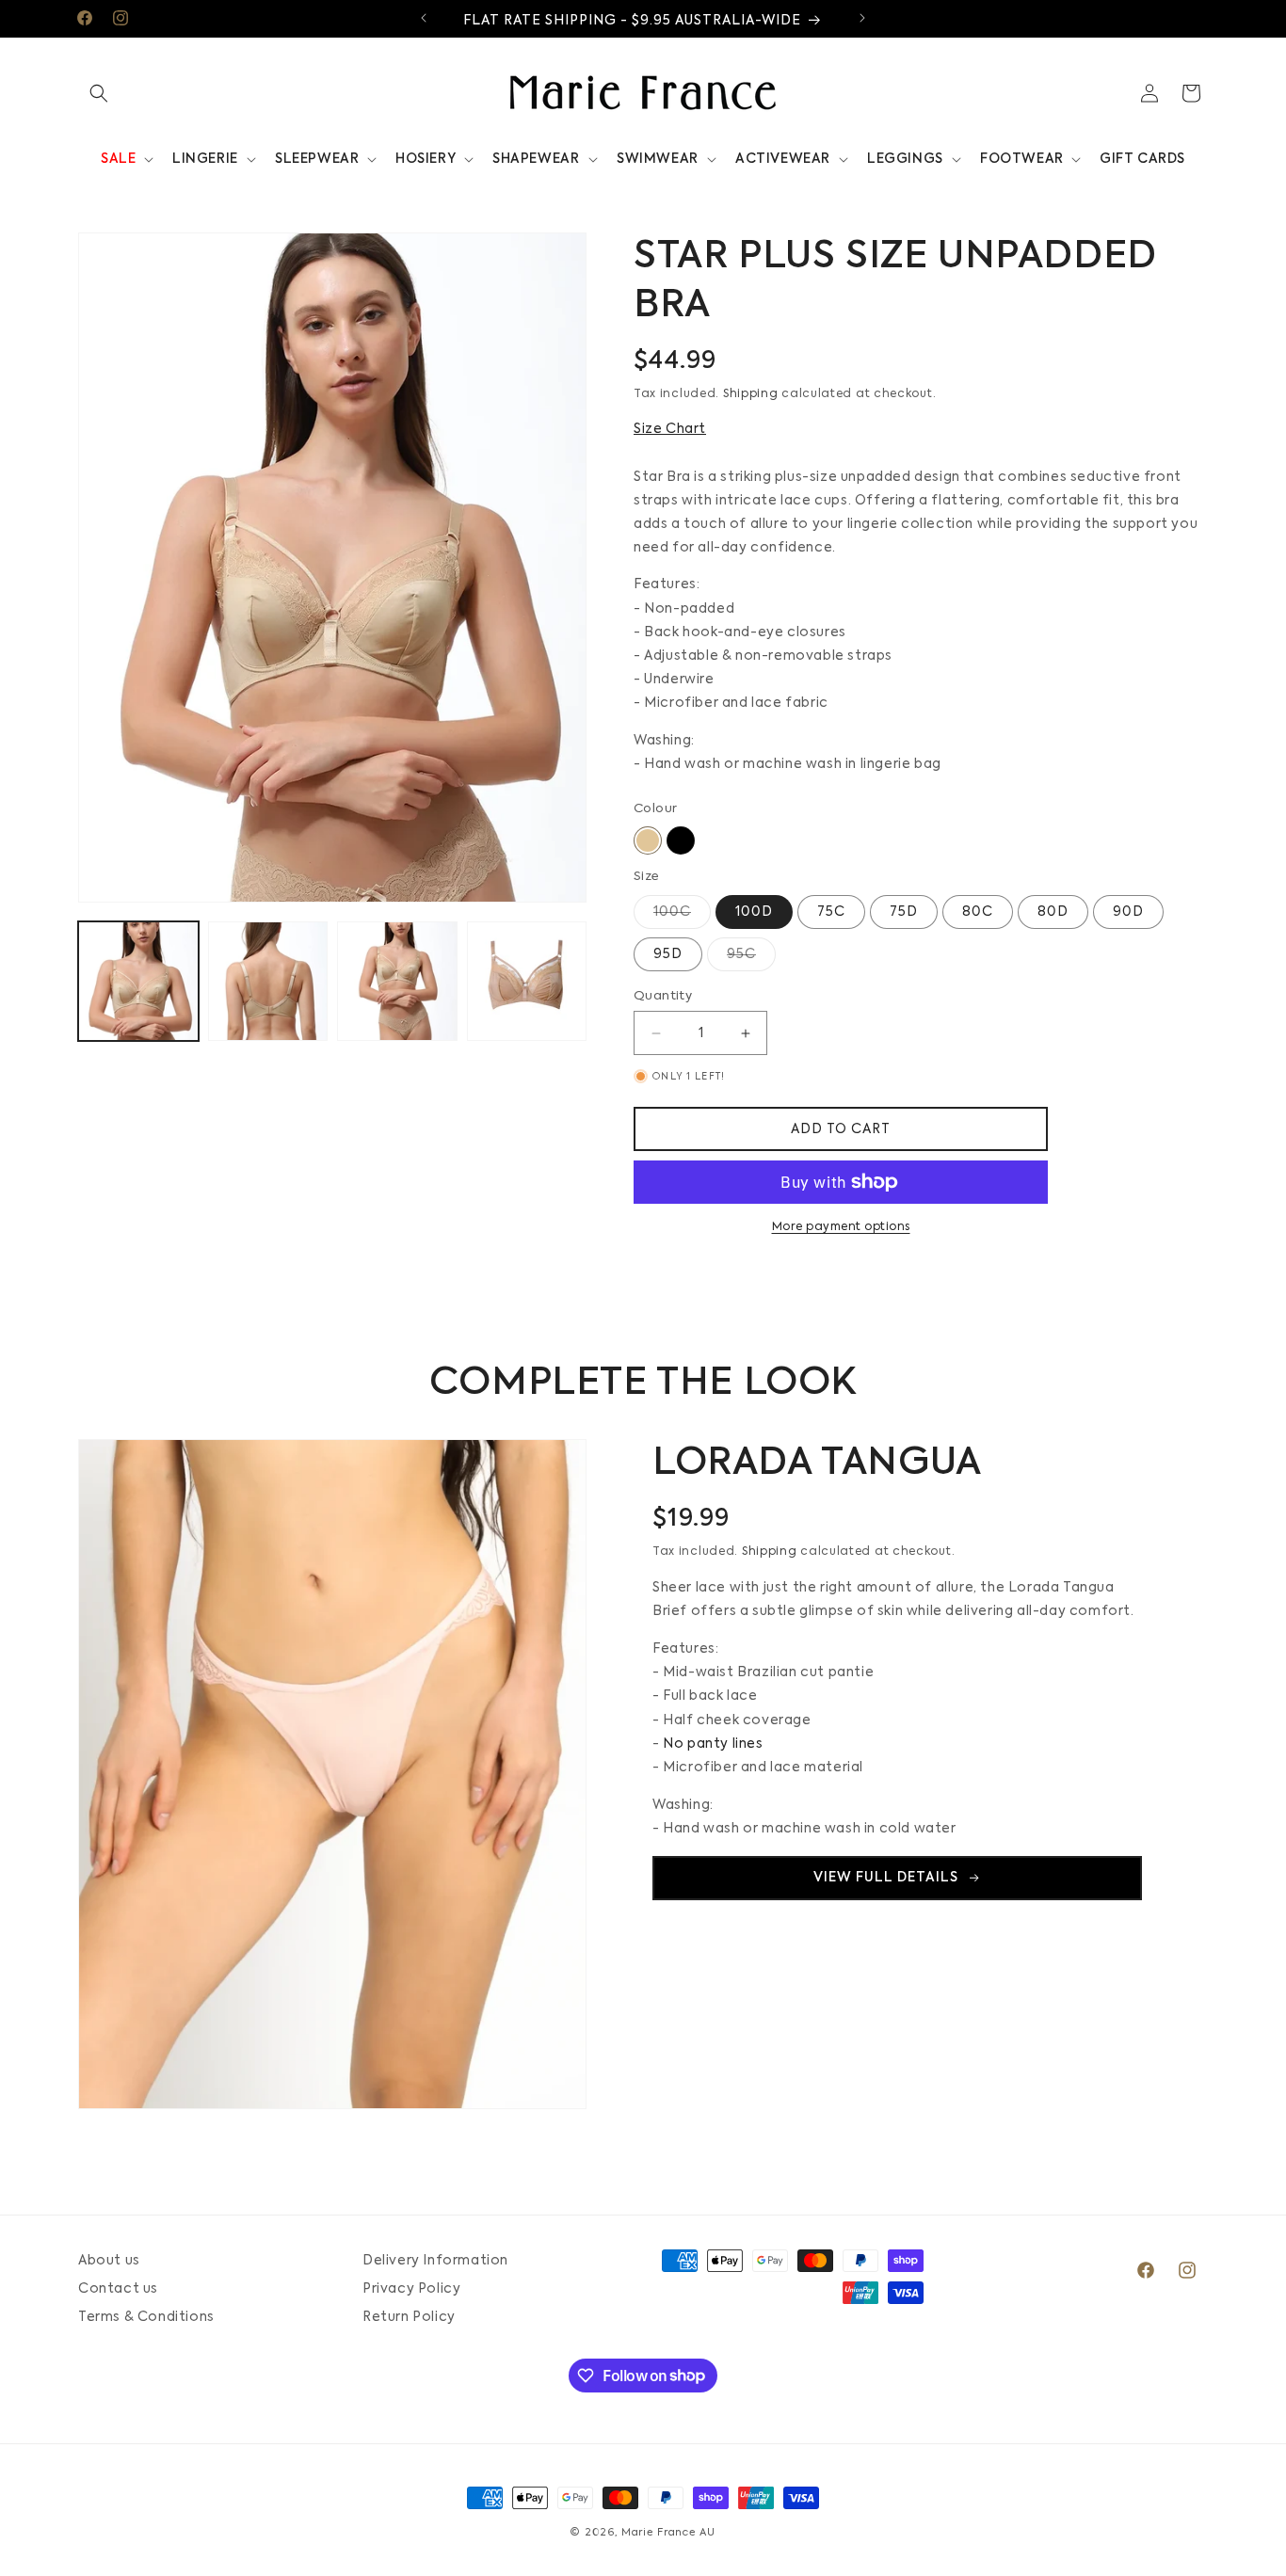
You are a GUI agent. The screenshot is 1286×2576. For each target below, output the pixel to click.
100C (682, 917)
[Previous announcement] (424, 18)
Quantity (663, 996)
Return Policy (409, 2317)
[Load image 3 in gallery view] (397, 982)
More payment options (841, 1227)
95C (751, 959)
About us (109, 2261)
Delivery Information (435, 2261)
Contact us (118, 2289)
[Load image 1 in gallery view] (138, 982)
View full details (886, 1878)
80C (978, 912)
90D (1128, 912)
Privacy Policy (411, 2289)
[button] (99, 93)
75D (904, 912)
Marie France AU (668, 2533)
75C (831, 912)
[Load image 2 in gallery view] (268, 982)
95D (668, 954)
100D (754, 912)
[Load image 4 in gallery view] (527, 982)
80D (1053, 912)
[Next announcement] (862, 18)
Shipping (751, 394)
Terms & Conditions (146, 2317)
